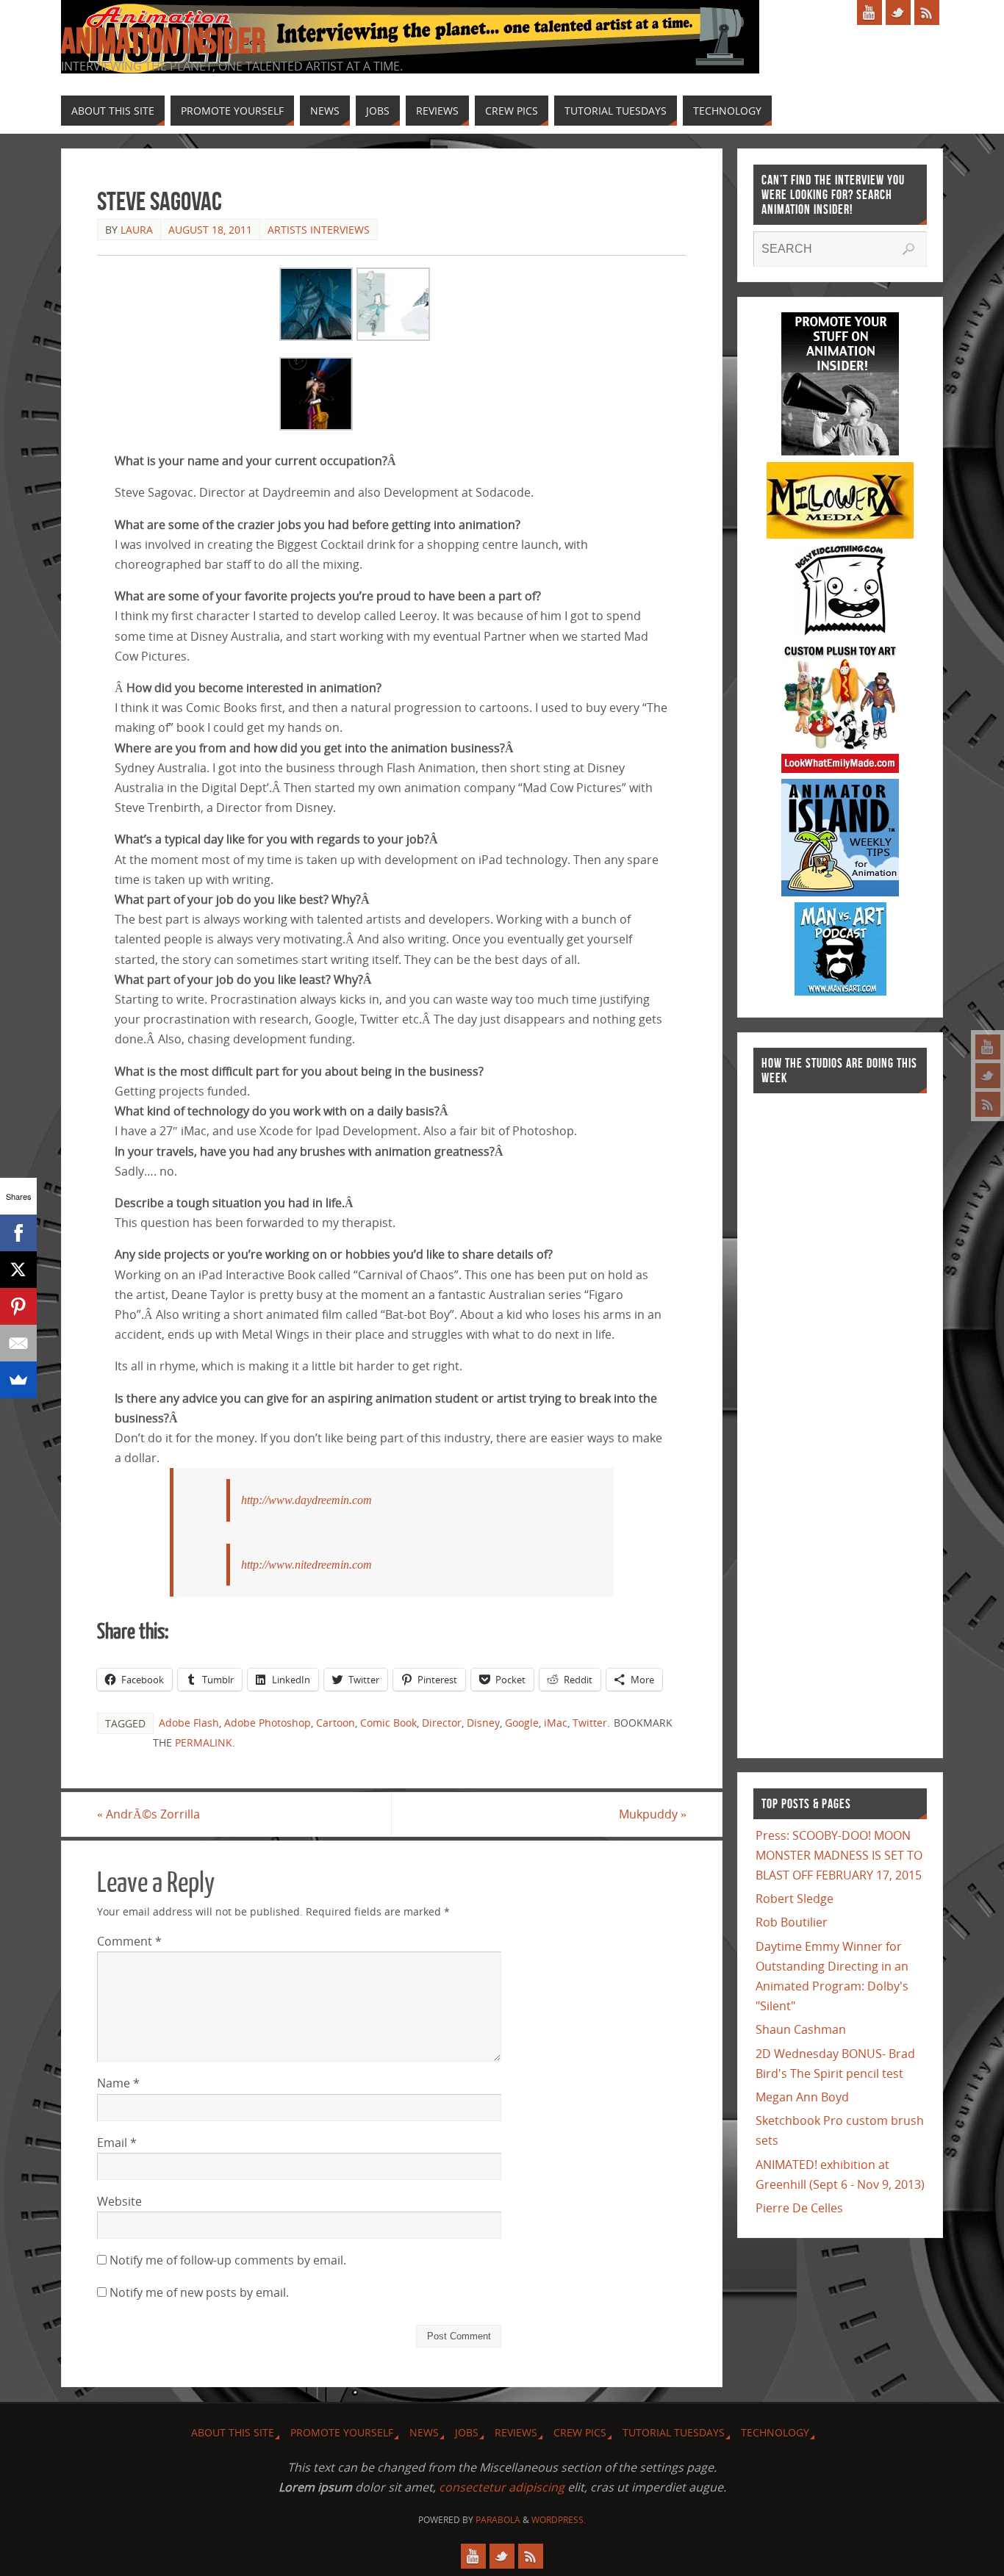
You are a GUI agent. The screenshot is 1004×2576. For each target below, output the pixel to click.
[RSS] (988, 1104)
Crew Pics (580, 2432)
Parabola (498, 2520)
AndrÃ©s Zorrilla (148, 1814)
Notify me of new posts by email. (199, 2292)
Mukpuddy (653, 1814)
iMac (556, 1723)
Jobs (467, 2432)
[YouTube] (988, 1047)
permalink (204, 1742)
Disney (483, 1723)
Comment (129, 1941)
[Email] (18, 1343)
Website (119, 2201)
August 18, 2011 (210, 230)
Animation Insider (163, 41)
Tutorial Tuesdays (674, 2432)
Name (118, 2083)
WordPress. (559, 2520)
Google (522, 1723)
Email (117, 2143)
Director (442, 1723)
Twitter (590, 1723)
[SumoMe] (18, 1380)
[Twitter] (988, 1076)
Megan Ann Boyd (802, 2097)
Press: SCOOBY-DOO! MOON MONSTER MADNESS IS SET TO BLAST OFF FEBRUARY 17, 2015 (839, 1855)
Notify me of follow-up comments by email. (228, 2260)
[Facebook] (18, 1233)
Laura (137, 230)
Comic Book (388, 1723)
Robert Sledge (795, 1899)
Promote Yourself (342, 2432)
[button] (316, 307)
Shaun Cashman (801, 2029)
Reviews (516, 2432)
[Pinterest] (18, 1306)
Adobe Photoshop (268, 1723)
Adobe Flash (189, 1723)
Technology (775, 2432)
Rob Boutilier (792, 1922)
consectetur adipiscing (502, 2487)
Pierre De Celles (799, 2208)
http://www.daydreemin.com (306, 1500)
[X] (18, 1270)
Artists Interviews (319, 230)
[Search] (908, 249)
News (424, 2432)
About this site (233, 2432)
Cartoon (336, 1723)
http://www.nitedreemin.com (306, 1565)
